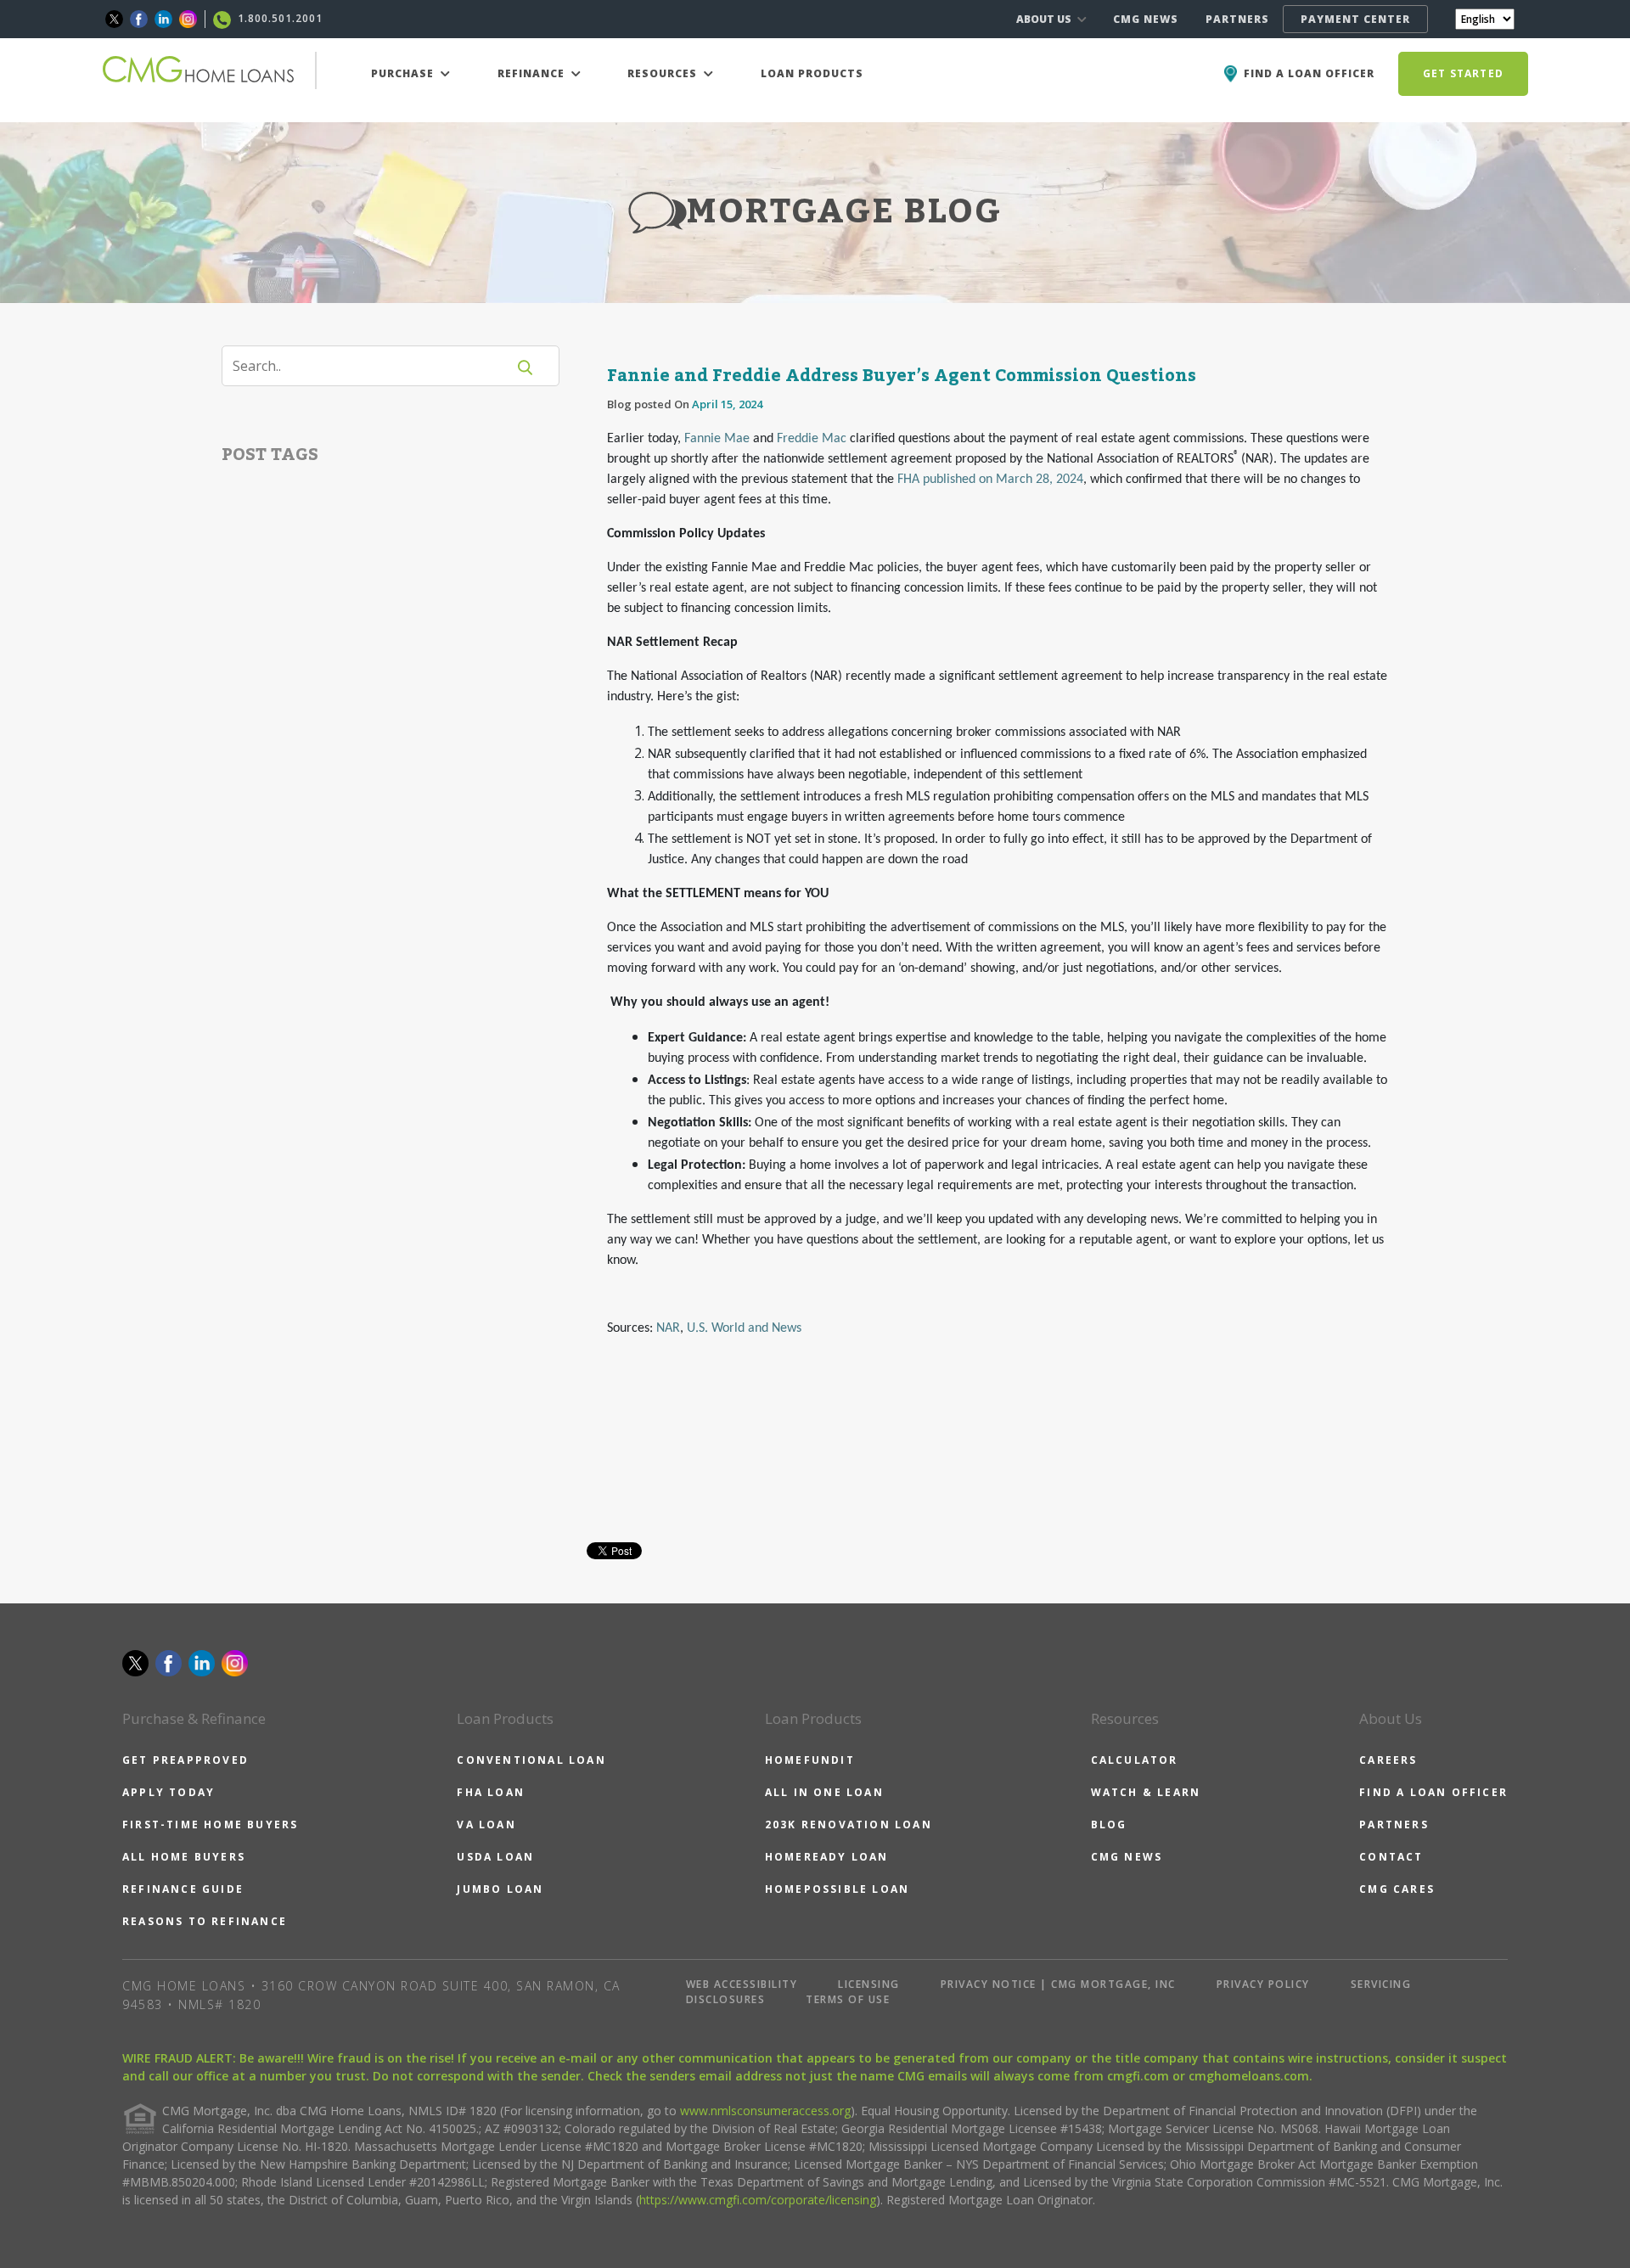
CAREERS (1388, 1760)
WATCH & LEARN (1146, 1792)
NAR (668, 1328)
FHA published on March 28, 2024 (990, 480)
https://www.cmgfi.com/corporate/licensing (758, 2200)
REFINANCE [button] (533, 73)
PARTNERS (1237, 19)
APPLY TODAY (169, 1792)
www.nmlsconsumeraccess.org (765, 2111)
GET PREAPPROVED (185, 1760)
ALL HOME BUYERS (184, 1857)
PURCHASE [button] (404, 73)
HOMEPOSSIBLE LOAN (837, 1889)
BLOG (1109, 1825)
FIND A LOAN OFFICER (1433, 1792)
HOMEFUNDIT (810, 1760)
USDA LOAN (495, 1857)
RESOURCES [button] (664, 73)
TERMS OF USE (848, 1999)
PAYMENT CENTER (1355, 19)
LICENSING (869, 1984)
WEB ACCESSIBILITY (742, 1984)
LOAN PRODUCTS (812, 73)
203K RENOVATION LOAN (849, 1825)
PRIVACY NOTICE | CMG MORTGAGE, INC (1058, 1984)
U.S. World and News (744, 1328)
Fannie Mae (717, 439)
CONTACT (1391, 1857)
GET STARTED (1463, 73)
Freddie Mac (812, 439)
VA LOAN (486, 1825)
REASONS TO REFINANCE (205, 1921)
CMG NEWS (1146, 19)
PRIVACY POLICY (1263, 1984)
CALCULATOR (1135, 1760)
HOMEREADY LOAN (827, 1857)
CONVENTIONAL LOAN (531, 1760)
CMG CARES (1397, 1889)
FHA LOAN (491, 1792)
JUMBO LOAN (500, 1889)
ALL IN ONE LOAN (824, 1792)
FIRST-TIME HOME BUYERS (210, 1825)
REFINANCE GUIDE (183, 1889)
